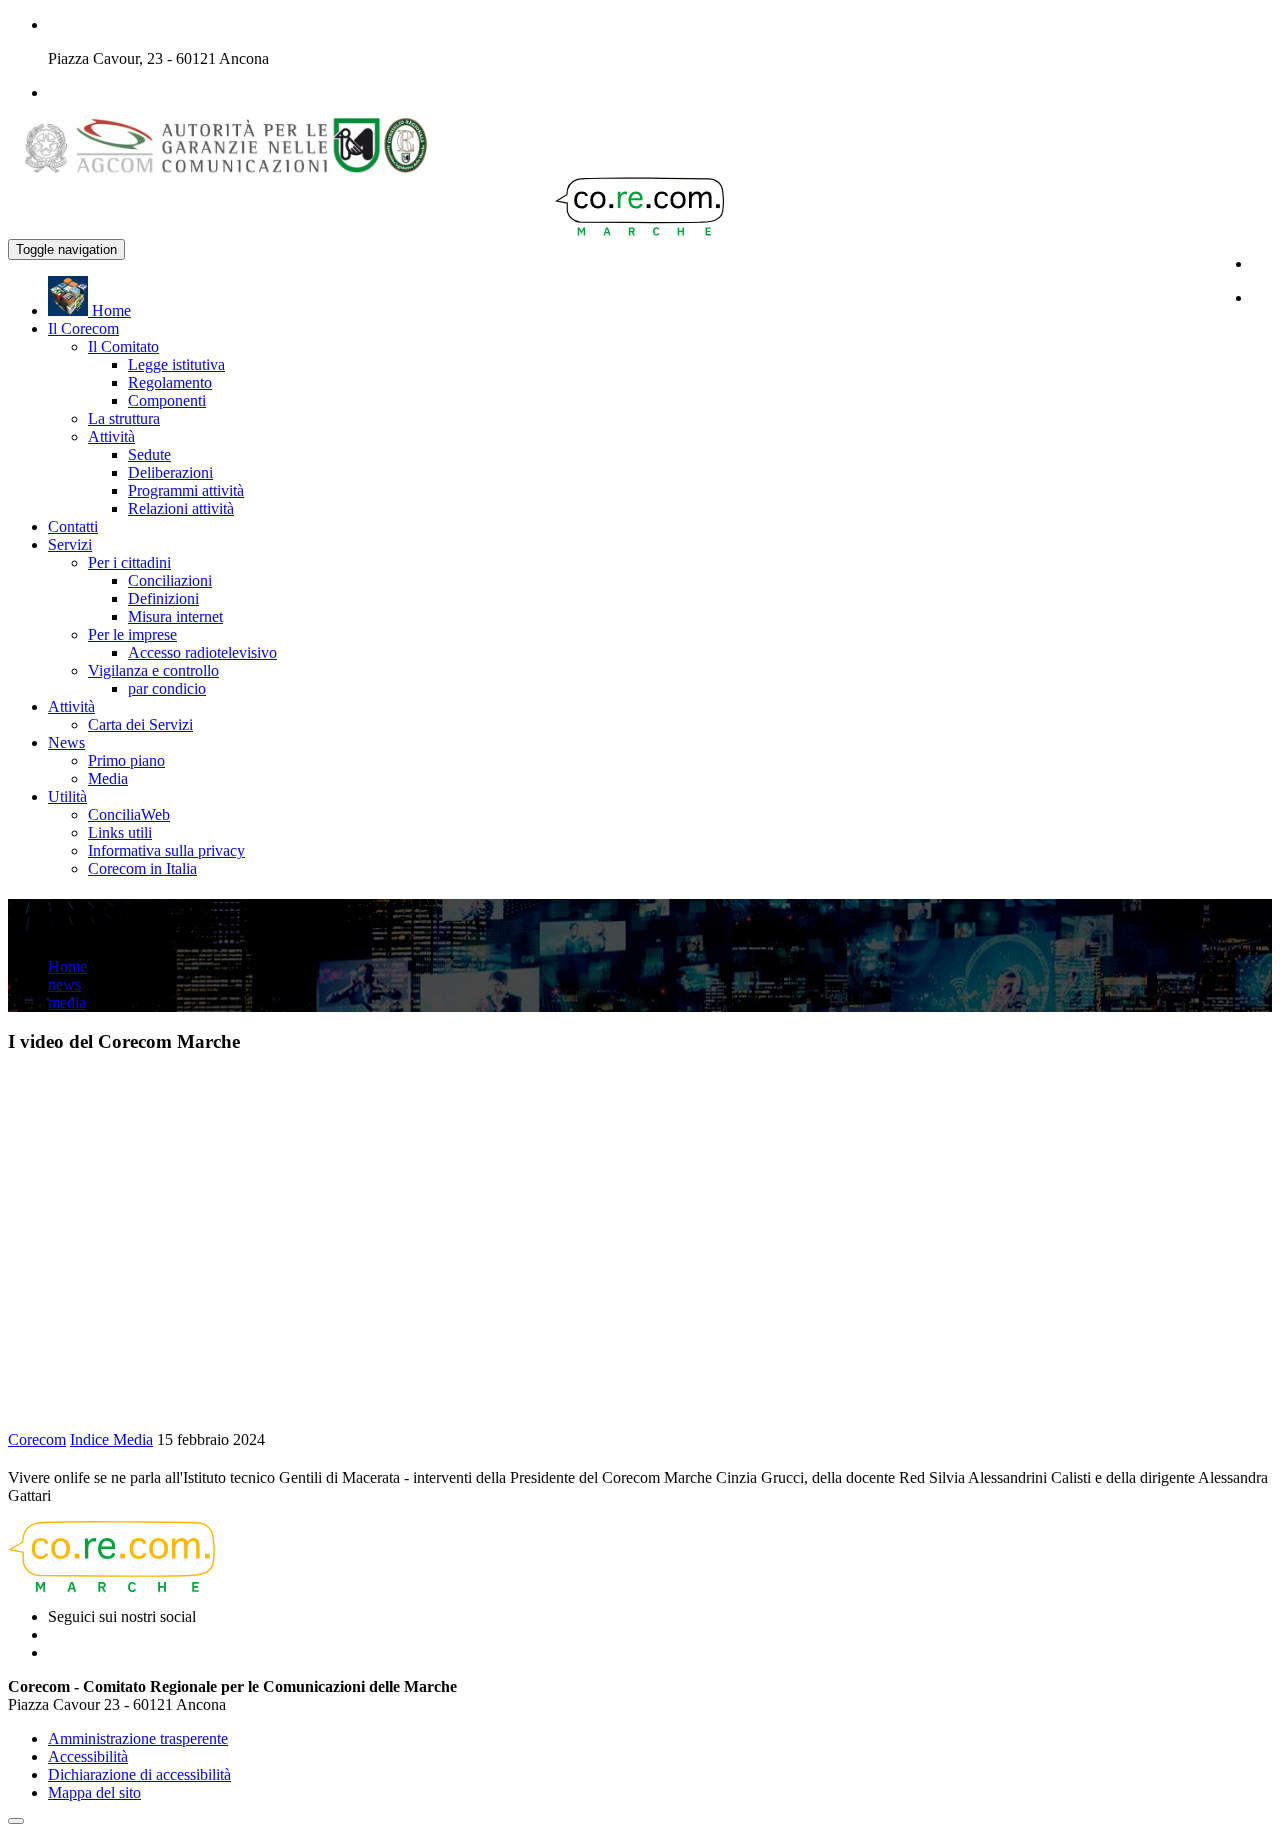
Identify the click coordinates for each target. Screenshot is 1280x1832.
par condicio (167, 688)
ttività (71, 706)
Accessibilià (88, 1756)
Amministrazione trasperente (138, 1738)
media (67, 1002)
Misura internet (175, 616)
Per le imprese (132, 634)
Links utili (120, 832)
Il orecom (83, 328)
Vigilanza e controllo (153, 670)
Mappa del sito (94, 1792)
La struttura (124, 418)
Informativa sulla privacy (166, 850)
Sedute (149, 454)
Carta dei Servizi (140, 724)
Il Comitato (123, 346)
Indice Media (111, 1439)
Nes (66, 742)
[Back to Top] (16, 1821)
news (64, 984)
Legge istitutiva (176, 364)
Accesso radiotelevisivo (202, 652)
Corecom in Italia (142, 868)
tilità (67, 796)
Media (108, 778)
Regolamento (170, 382)
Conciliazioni (170, 580)
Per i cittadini (129, 562)
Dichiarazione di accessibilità (139, 1774)
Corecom (37, 1439)
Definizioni (163, 598)
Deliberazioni (170, 472)
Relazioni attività (181, 508)
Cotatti (73, 526)
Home (67, 966)
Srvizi (70, 544)
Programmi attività (186, 490)
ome (111, 310)
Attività (111, 436)
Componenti (167, 400)
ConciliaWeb (129, 814)
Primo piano (126, 760)
